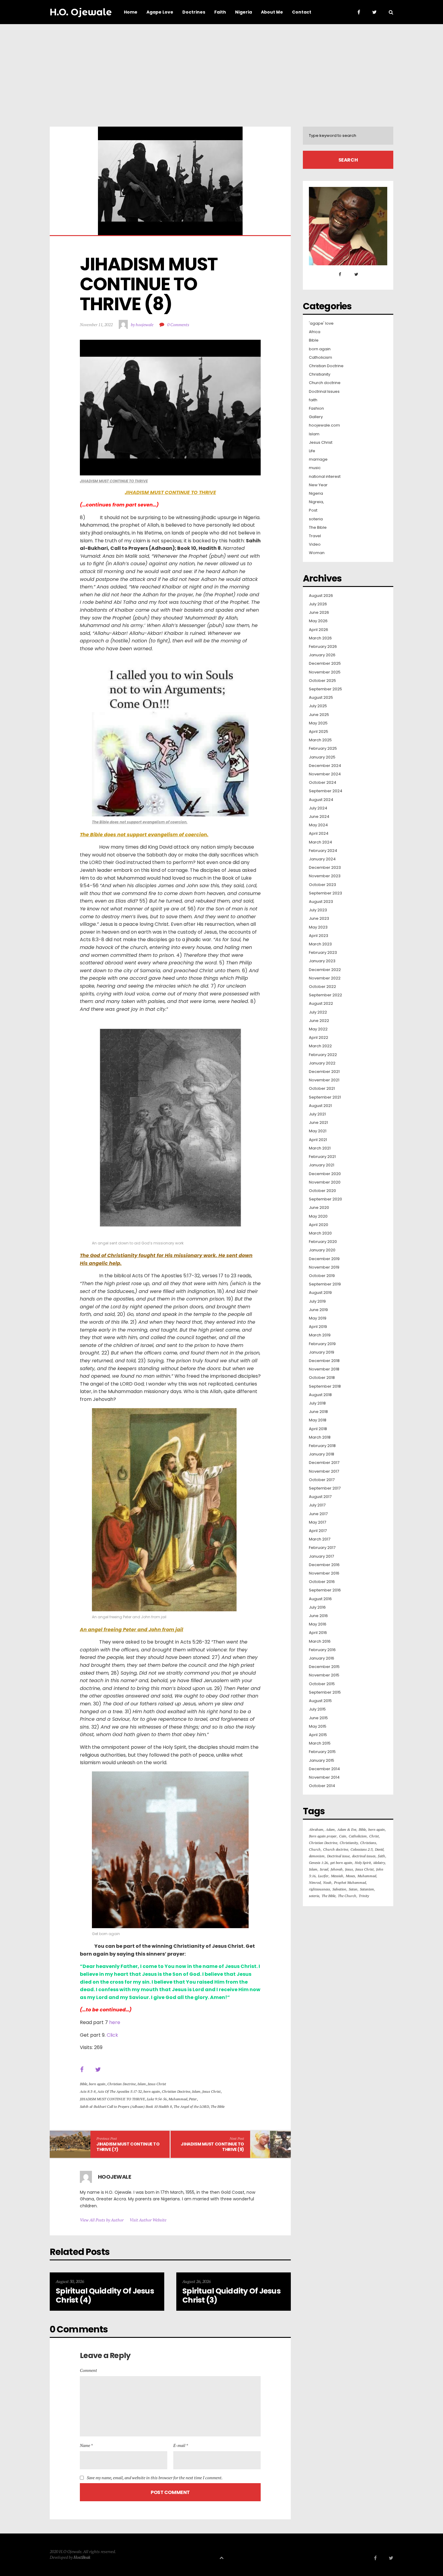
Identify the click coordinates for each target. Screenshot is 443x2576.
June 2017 (318, 1514)
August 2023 (321, 902)
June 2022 (319, 1021)
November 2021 (324, 1080)
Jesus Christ (157, 2084)
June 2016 (318, 1616)
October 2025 (322, 681)
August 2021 (320, 1106)
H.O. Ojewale (81, 12)
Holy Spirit (363, 1863)
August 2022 (321, 1004)
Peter (193, 2099)
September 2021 (325, 1097)
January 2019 (322, 1352)
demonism (317, 1856)
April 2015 (318, 1735)
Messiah (337, 1876)
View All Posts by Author (102, 2220)
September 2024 (326, 791)
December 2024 (325, 766)
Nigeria (316, 493)
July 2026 (318, 604)
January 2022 (322, 1063)
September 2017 (325, 1488)
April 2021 (318, 1140)
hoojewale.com (324, 425)
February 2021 (322, 1157)
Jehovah (337, 1869)
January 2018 (322, 1454)
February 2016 (322, 1650)
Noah (327, 1882)
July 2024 (318, 808)
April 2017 (318, 1531)
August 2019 (320, 1293)
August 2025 (321, 698)
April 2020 (319, 1225)
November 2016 (324, 1573)
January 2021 (322, 1165)
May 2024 (318, 825)
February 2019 (322, 1344)
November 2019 (324, 1267)
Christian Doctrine (121, 2084)
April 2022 (319, 1038)
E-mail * (181, 2445)
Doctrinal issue (338, 1856)
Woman (317, 553)
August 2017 (320, 1497)
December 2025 (325, 664)
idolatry (379, 1863)
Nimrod (315, 1882)
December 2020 (325, 1174)
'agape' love (321, 323)
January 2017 (321, 1556)
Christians (368, 1843)
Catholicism (320, 358)
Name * (86, 2445)
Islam (142, 2084)
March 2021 (320, 1148)
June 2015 (318, 1718)
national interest (325, 477)
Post (313, 510)
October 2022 (322, 987)
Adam (330, 1829)
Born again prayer (323, 1836)
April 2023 (319, 936)
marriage (318, 459)
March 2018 (320, 1437)
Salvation (339, 1889)
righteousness (319, 1889)
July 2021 (317, 1114)
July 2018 (317, 1403)
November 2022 (325, 978)
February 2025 (323, 749)
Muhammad (178, 2099)
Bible (83, 2084)
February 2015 (322, 1752)
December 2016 (324, 1565)
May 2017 (317, 1522)
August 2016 (320, 1599)
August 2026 (321, 596)
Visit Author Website (148, 2220)
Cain (343, 1836)
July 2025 (318, 706)
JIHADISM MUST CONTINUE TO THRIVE (112, 2099)
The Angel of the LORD (191, 2106)
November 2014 (324, 1777)
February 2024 (323, 851)
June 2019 (318, 1310)
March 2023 (320, 944)
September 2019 (325, 1284)
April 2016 (318, 1633)
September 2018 (325, 1386)
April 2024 (319, 834)
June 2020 (319, 1208)
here (115, 2022)
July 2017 (317, 1505)
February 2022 (323, 1055)
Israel (324, 1869)
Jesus (349, 1869)
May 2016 (318, 1624)
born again (97, 2084)
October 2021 (322, 1089)
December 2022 (325, 970)
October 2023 (322, 885)
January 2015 (322, 1761)
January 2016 (322, 1658)
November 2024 (325, 774)
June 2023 (319, 919)
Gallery (316, 417)
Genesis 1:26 (318, 1863)
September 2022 (325, 995)
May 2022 (318, 1029)
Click (112, 2035)
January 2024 (322, 859)
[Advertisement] (222, 69)
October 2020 (322, 1191)
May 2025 (318, 723)
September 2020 (325, 1199)
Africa (315, 332)
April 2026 (319, 630)
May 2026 (318, 621)
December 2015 (324, 1667)
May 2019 (318, 1318)
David (379, 1849)
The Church (347, 1896)
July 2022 (318, 1012)
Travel (315, 536)
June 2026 (319, 613)
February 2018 (322, 1446)
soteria (316, 519)
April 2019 (318, 1327)
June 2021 (318, 1123)
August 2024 (321, 800)
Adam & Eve (347, 1829)
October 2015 (322, 1684)
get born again (341, 1863)
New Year (318, 485)
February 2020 (323, 1242)
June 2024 (319, 817)
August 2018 (320, 1395)
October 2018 (322, 1378)
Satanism (367, 1889)
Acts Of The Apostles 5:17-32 (119, 2091)
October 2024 (323, 783)
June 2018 (318, 1412)
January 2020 (322, 1250)
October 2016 (322, 1582)
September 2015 (325, 1692)
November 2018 (324, 1369)
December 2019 (324, 1259)
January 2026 (322, 655)
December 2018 (324, 1361)
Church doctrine (325, 383)
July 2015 (317, 1709)
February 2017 (322, 1548)
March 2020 (320, 1233)
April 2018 (318, 1429)
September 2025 (325, 689)
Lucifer (323, 1876)
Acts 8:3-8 (88, 2091)
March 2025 (320, 740)
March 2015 (320, 1743)
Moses (350, 1876)
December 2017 (324, 1463)
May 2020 (318, 1216)
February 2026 (323, 647)
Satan (353, 1889)
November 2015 (324, 1675)
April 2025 (319, 732)
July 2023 (318, 910)
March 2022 (320, 1046)
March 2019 (320, 1335)
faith (313, 400)
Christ (374, 1836)
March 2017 (320, 1539)
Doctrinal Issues (324, 392)
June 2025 (319, 715)
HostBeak (82, 2557)
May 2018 (318, 1420)
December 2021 (324, 1072)
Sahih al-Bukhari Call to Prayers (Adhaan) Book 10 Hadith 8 (126, 2106)
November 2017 (324, 1471)
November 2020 (325, 1182)
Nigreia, (316, 502)
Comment (88, 2370)
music (315, 468)
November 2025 (325, 672)
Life (312, 451)
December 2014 (324, 1769)
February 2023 (323, 953)
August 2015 (320, 1701)
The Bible (218, 2106)
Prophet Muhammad (350, 1882)
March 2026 (320, 638)
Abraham (316, 1829)
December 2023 (325, 868)
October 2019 (322, 1276)
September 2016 (325, 1590)
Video (315, 544)
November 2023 (325, 876)
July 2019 (317, 1301)
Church (315, 1849)
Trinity (364, 1896)
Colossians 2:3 (361, 1849)
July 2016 (317, 1607)
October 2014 (322, 1786)
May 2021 (318, 1131)
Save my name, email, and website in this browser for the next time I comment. (155, 2478)
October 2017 (322, 1480)
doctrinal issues (364, 1856)
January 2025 (322, 757)
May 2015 (318, 1726)
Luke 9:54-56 (157, 2099)
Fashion (316, 408)
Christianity (320, 374)
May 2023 (318, 927)
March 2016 (320, 1641)
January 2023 (322, 961)
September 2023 (325, 893)
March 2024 (320, 842)
